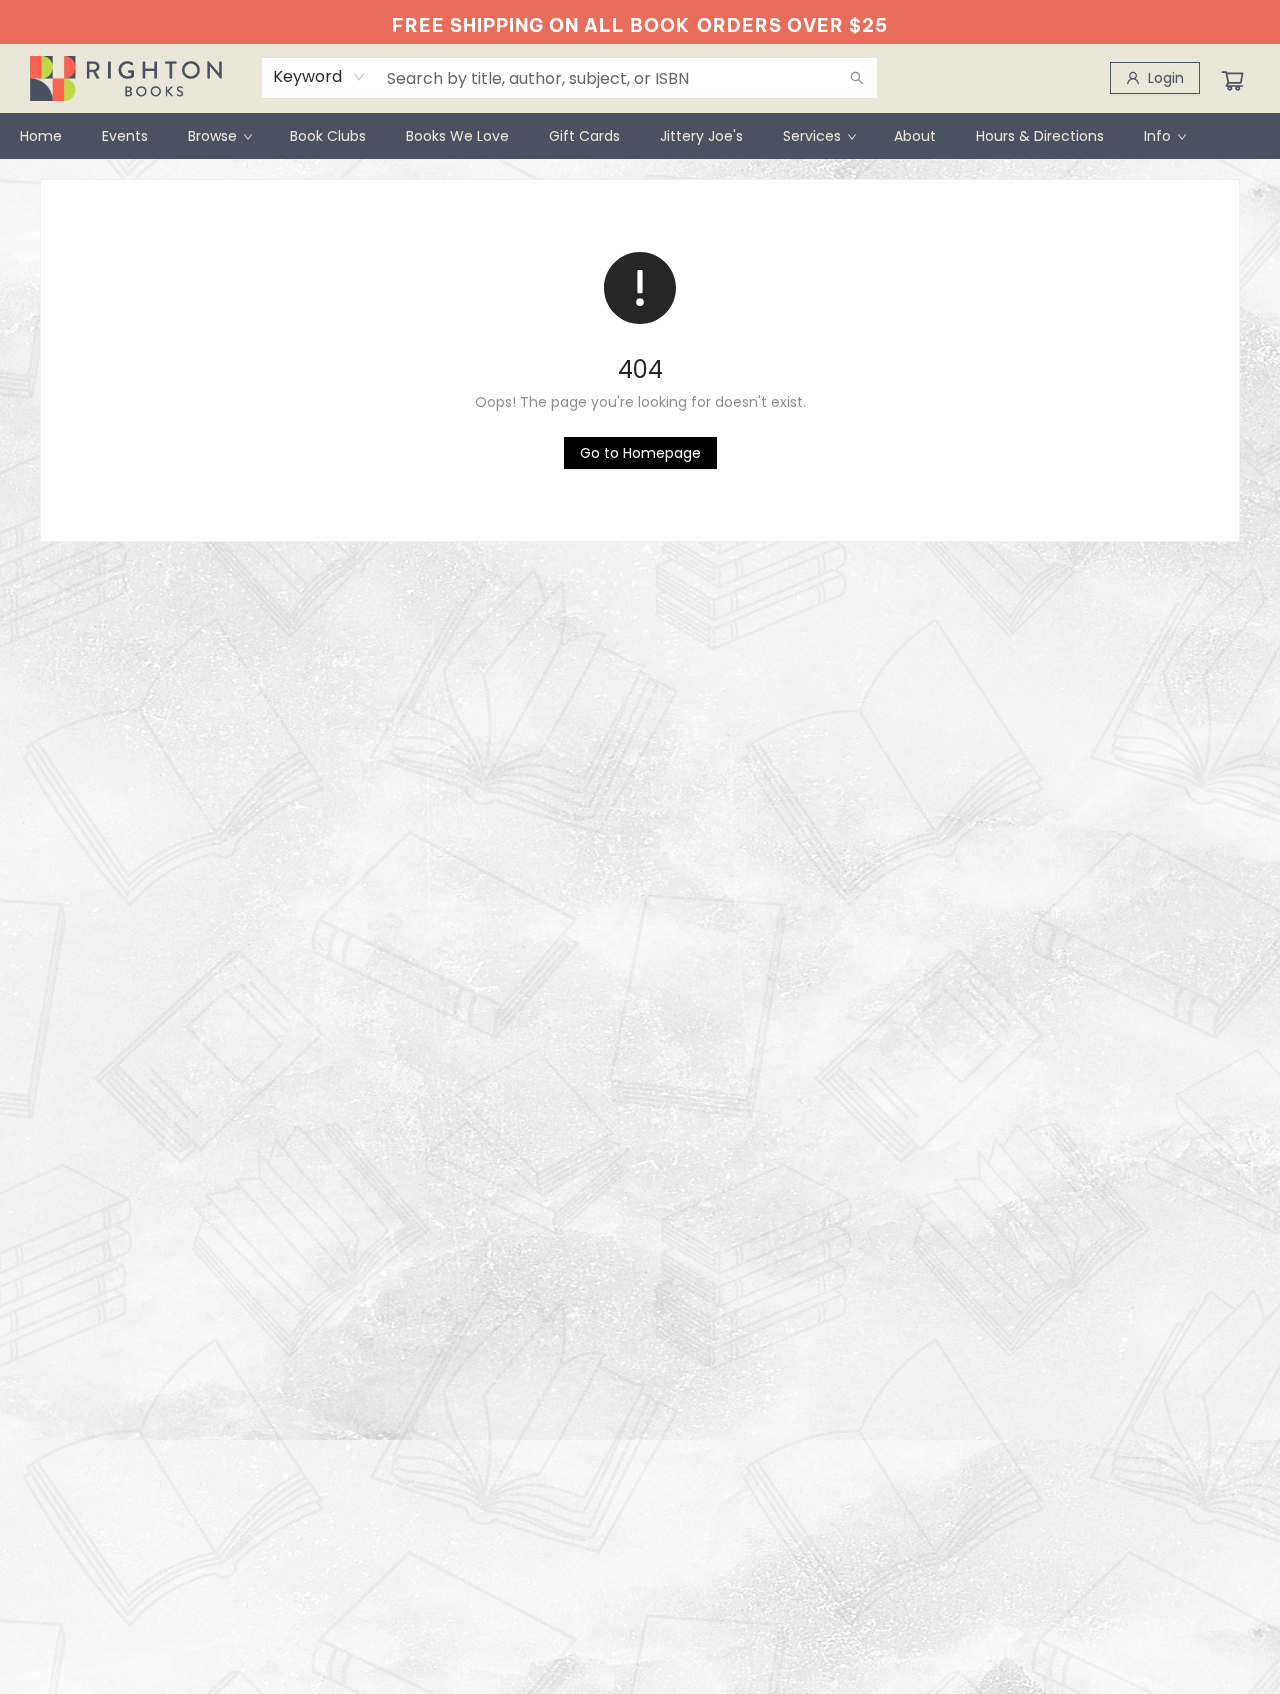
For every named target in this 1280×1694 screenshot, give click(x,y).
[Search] (857, 78)
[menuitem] (41, 136)
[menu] (640, 136)
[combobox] (319, 77)
